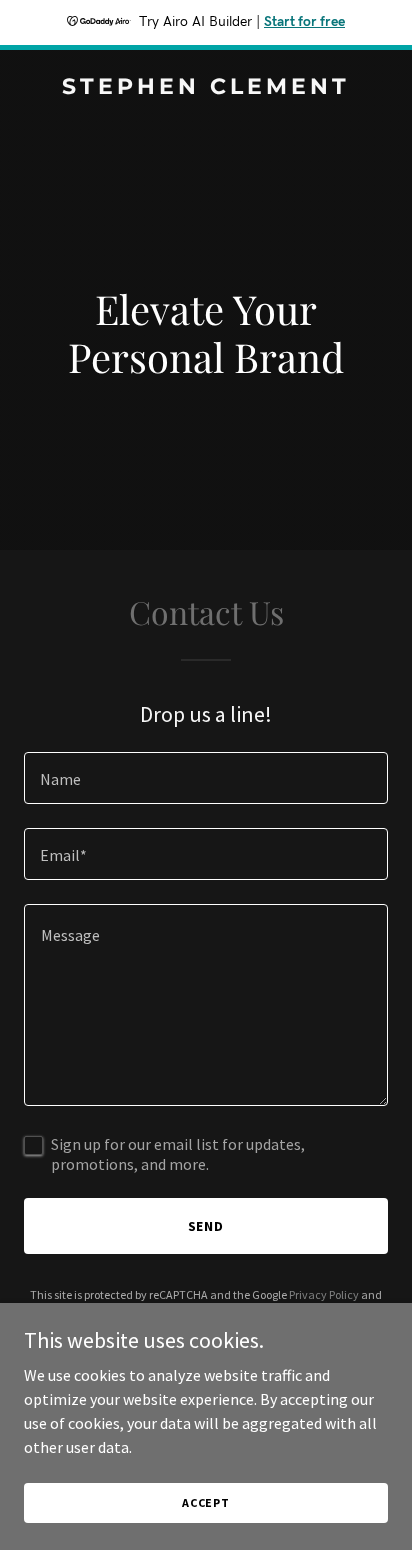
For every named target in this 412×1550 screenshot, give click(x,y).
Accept (206, 1502)
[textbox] (206, 778)
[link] (206, 88)
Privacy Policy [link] (324, 1294)
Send (206, 1226)
